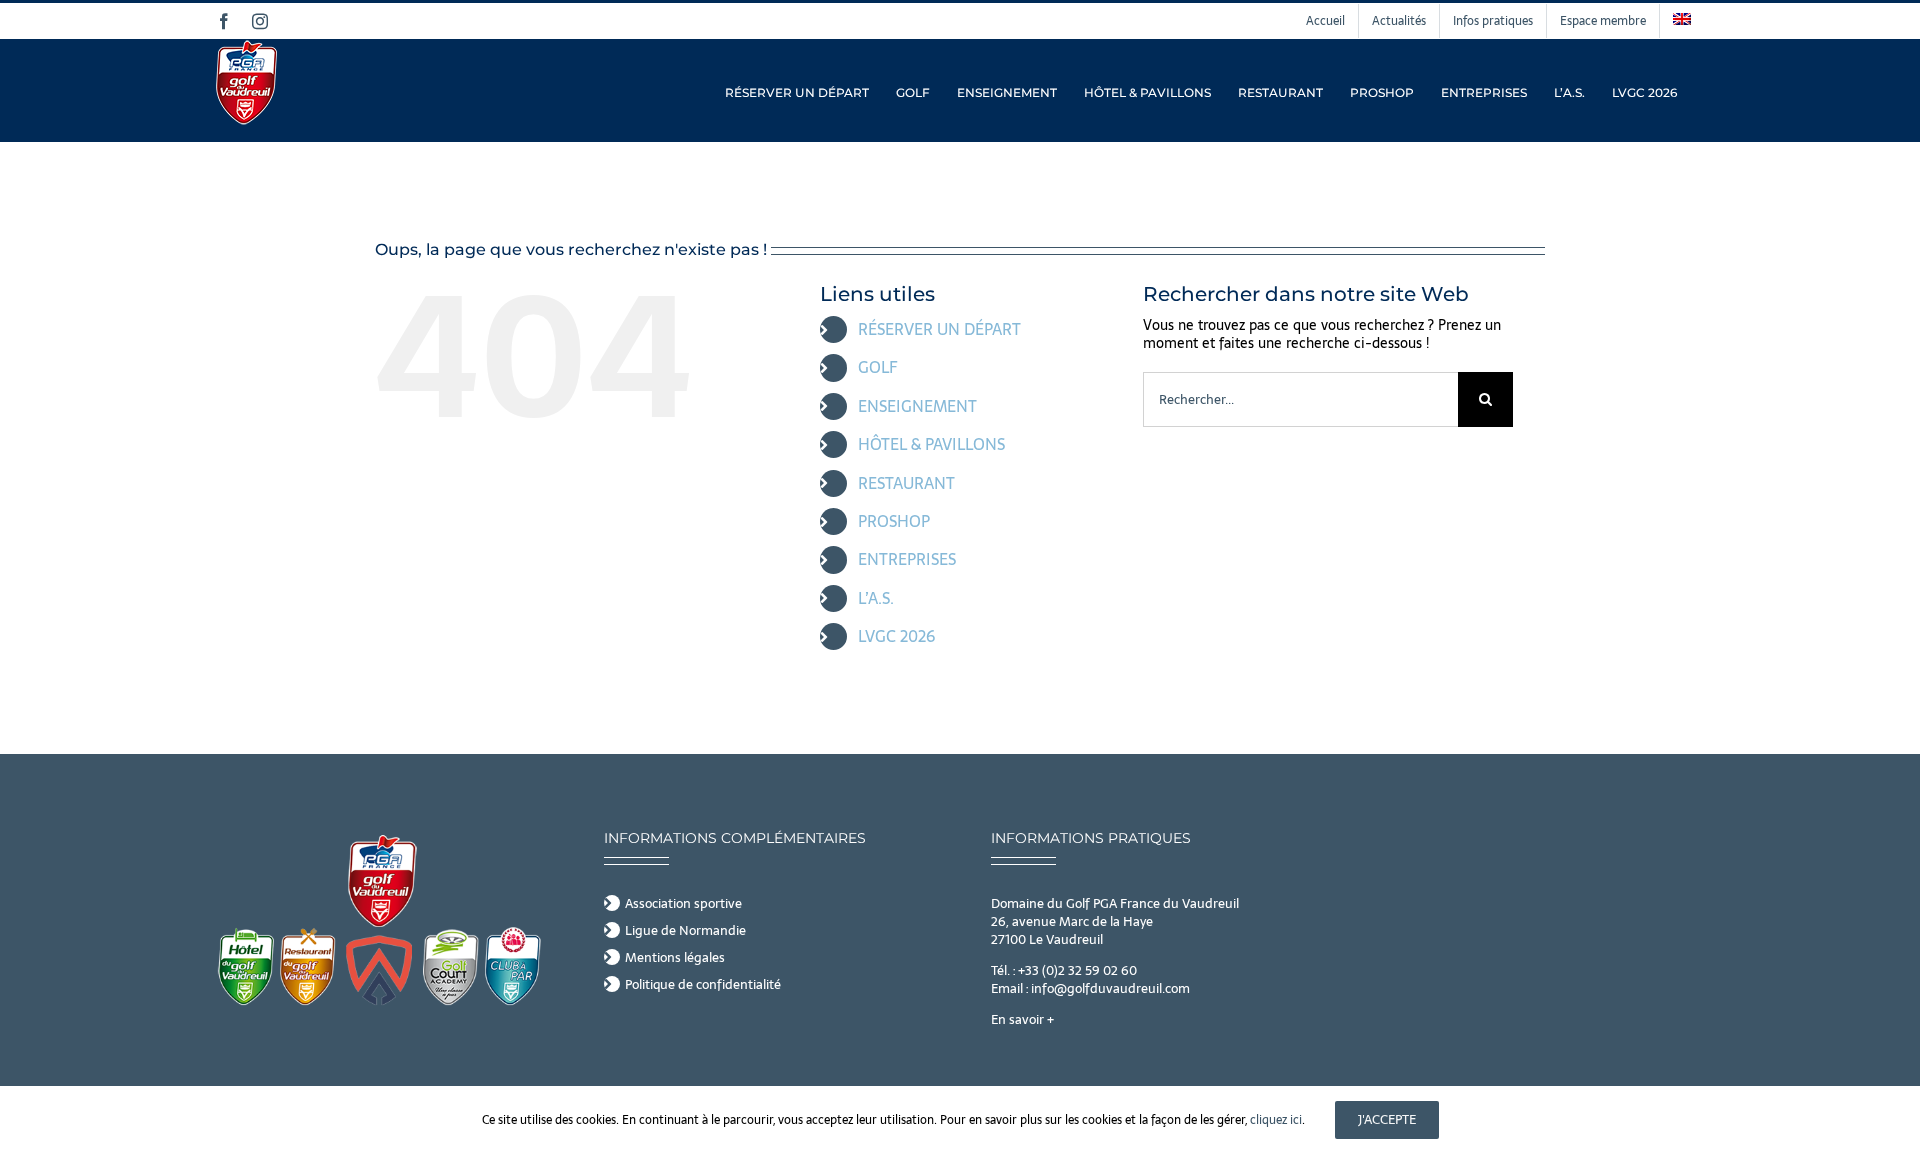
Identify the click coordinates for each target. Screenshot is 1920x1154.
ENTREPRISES (907, 559)
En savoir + (1022, 1019)
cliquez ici (1276, 1120)
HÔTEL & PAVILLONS (931, 444)
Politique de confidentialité (703, 985)
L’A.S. (876, 598)
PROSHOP (894, 521)
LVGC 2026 (896, 636)
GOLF (878, 367)
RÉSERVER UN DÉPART (939, 329)
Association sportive (683, 904)
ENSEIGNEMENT (917, 406)
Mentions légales (675, 958)
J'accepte (1387, 1119)
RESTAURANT (906, 483)
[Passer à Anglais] (1682, 21)
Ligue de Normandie (685, 931)
